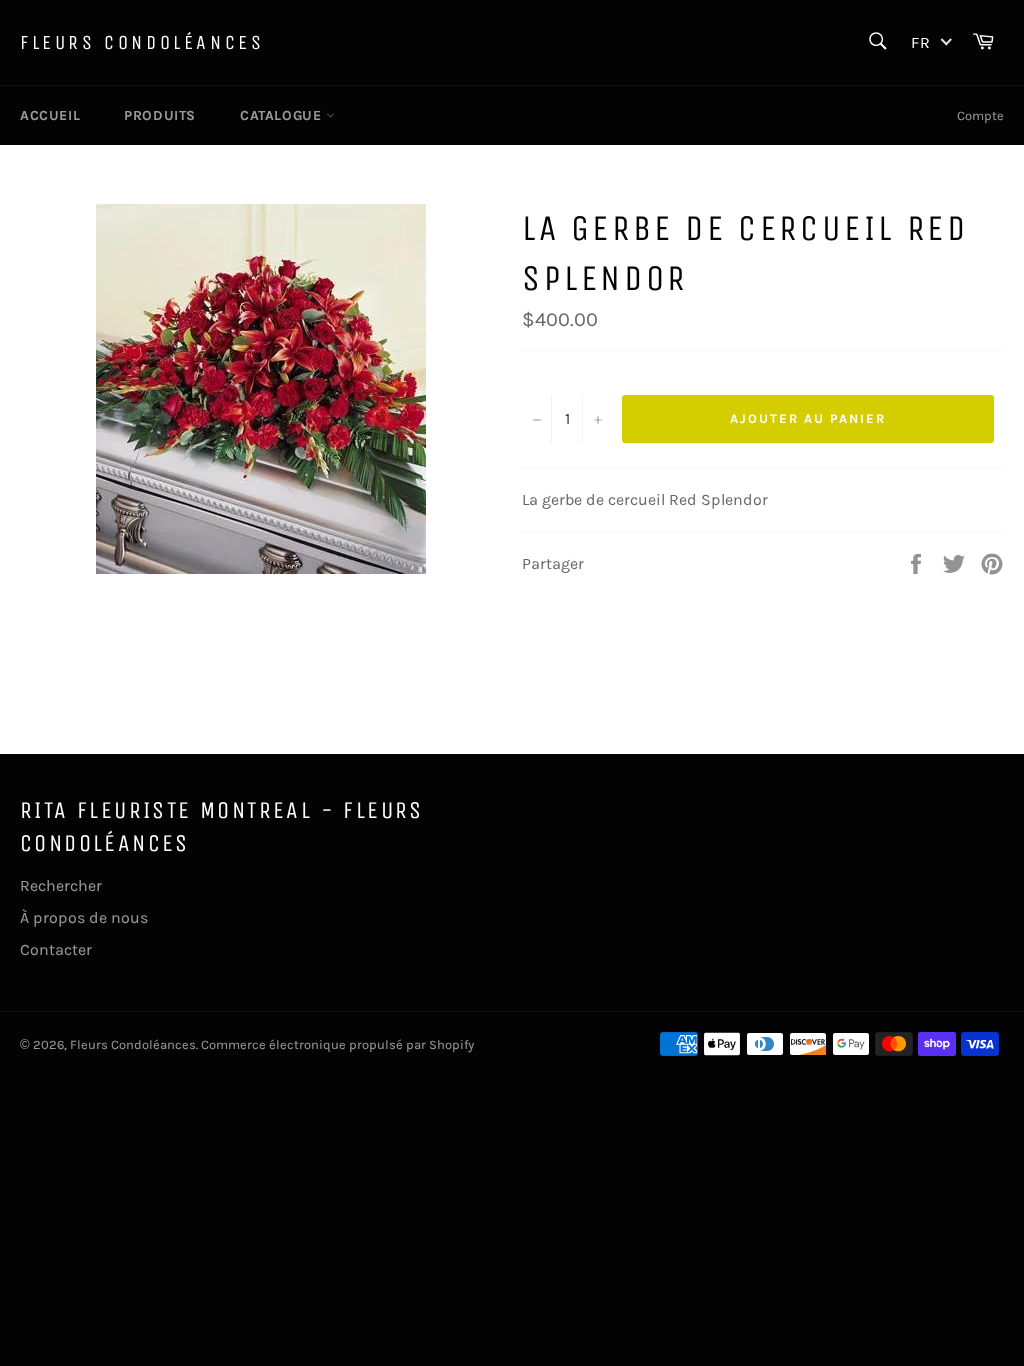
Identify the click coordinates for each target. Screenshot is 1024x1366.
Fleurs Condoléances (142, 42)
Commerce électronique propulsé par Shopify (337, 1044)
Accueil (50, 115)
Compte (980, 115)
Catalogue (283, 115)
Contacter (56, 949)
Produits (160, 115)
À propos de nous (84, 917)
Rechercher (61, 885)
